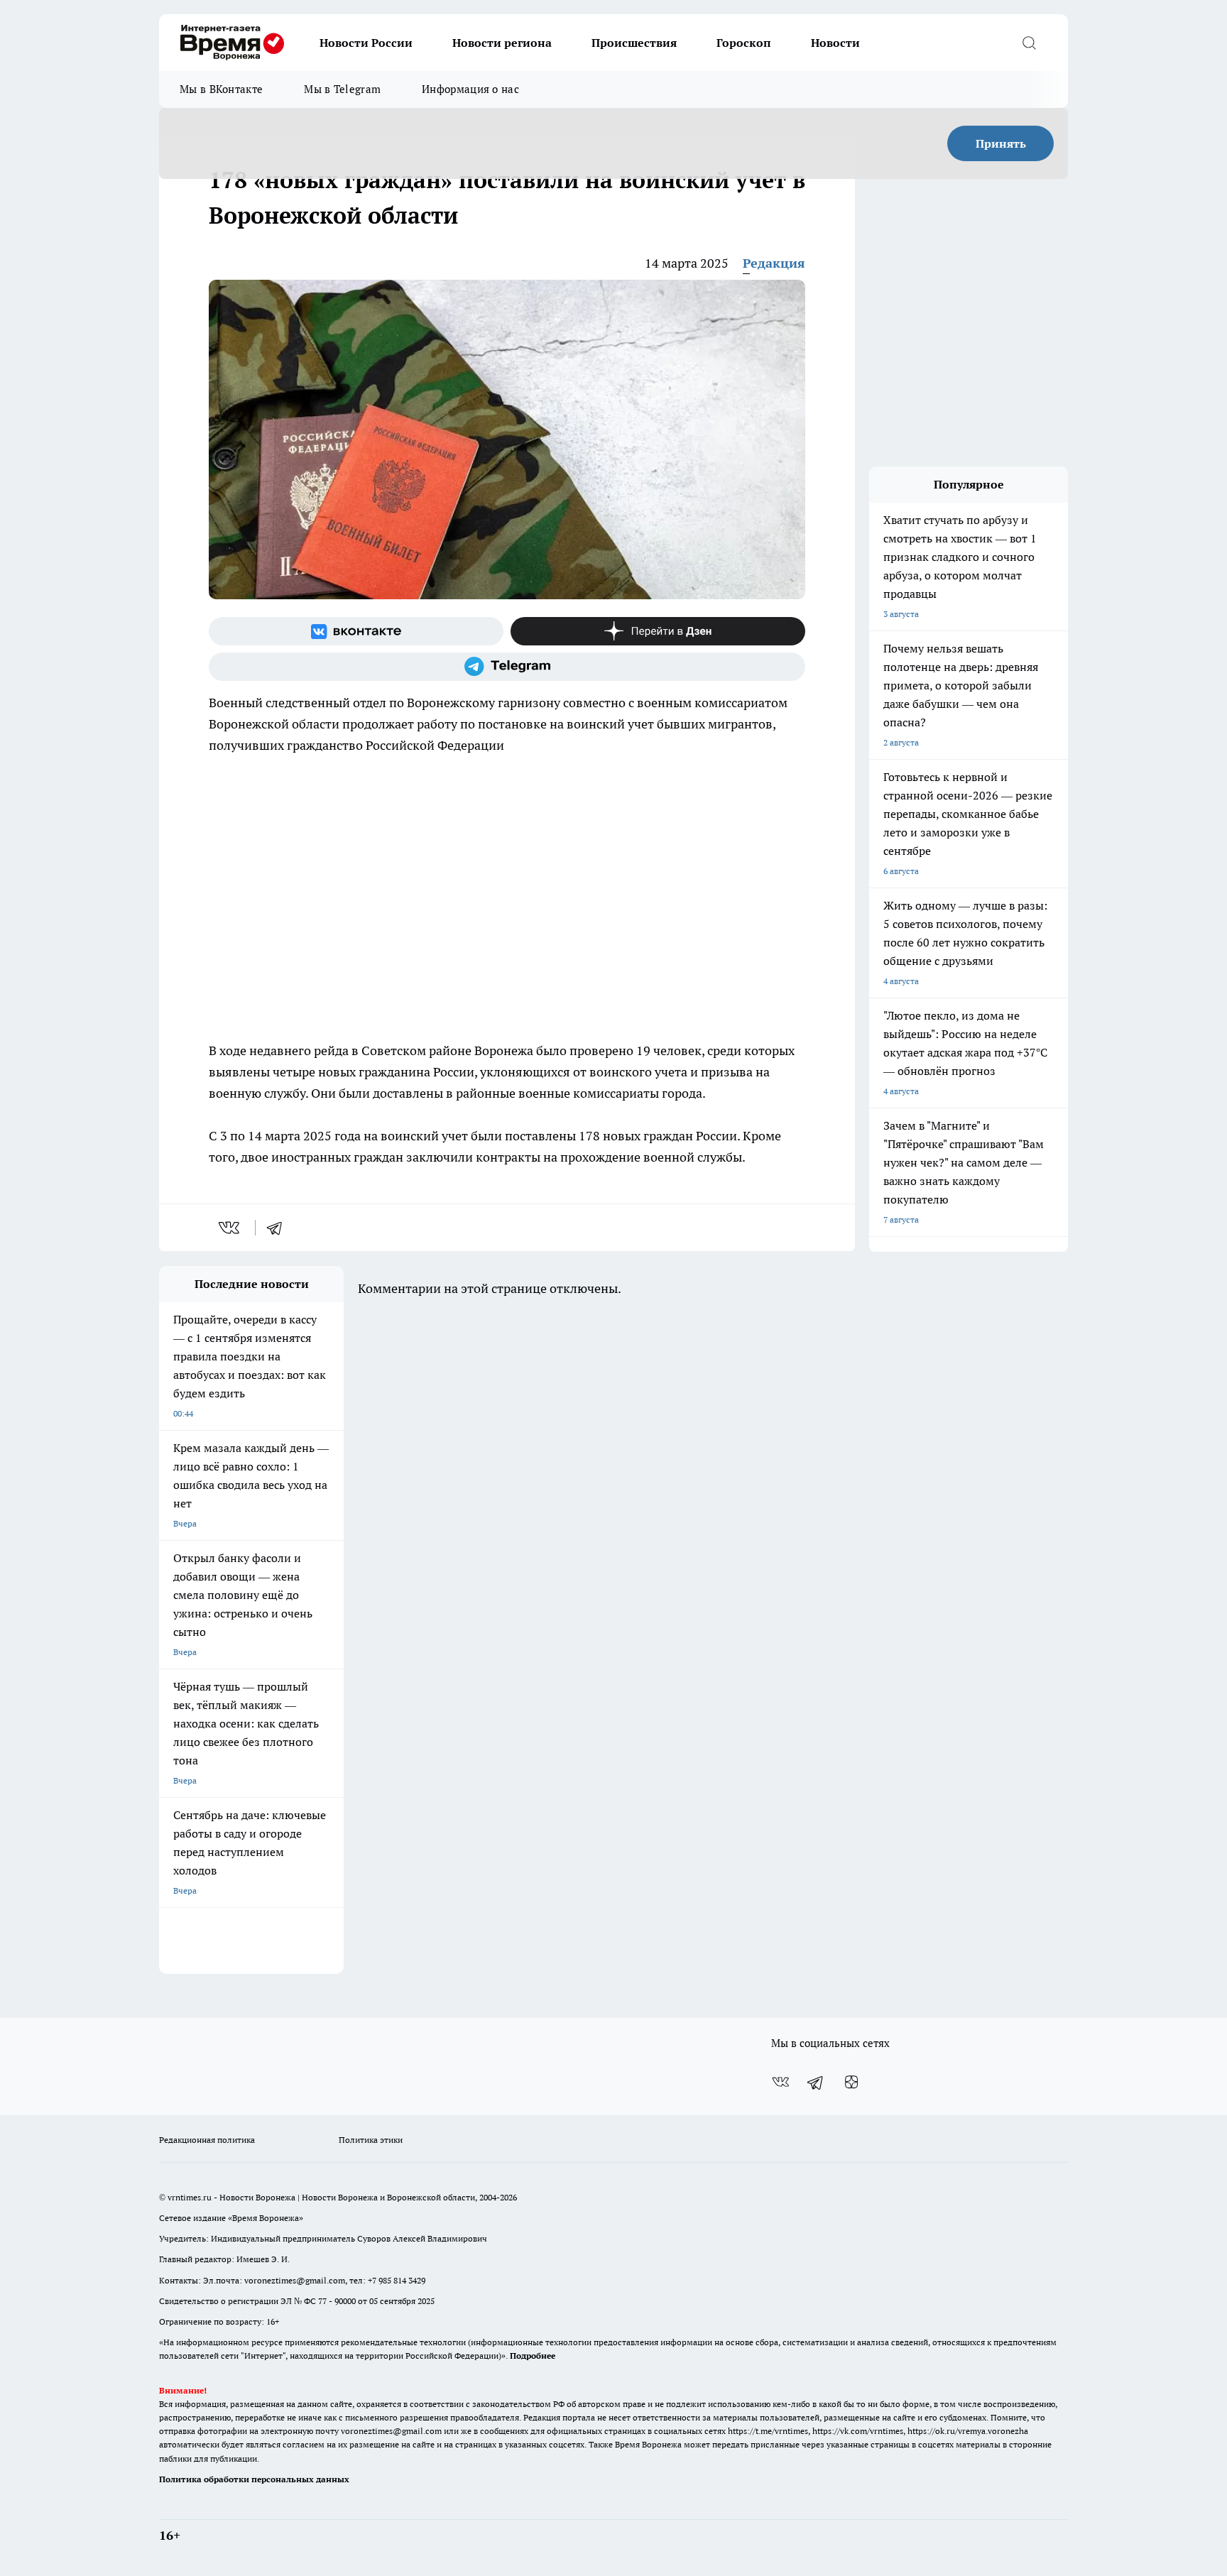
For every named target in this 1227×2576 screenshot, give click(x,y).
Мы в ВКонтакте (221, 89)
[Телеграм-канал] (507, 667)
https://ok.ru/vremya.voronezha (968, 2431)
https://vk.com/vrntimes (858, 2431)
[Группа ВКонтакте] (356, 631)
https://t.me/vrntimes (768, 2431)
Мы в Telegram (342, 89)
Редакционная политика (207, 2140)
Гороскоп (744, 43)
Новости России (366, 43)
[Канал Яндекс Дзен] (658, 631)
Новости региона (502, 43)
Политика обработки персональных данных (254, 2479)
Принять (1001, 143)
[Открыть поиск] (1029, 43)
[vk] (230, 1228)
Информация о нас (470, 89)
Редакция (774, 263)
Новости (835, 43)
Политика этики (371, 2140)
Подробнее (533, 2356)
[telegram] (279, 1228)
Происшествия (634, 43)
